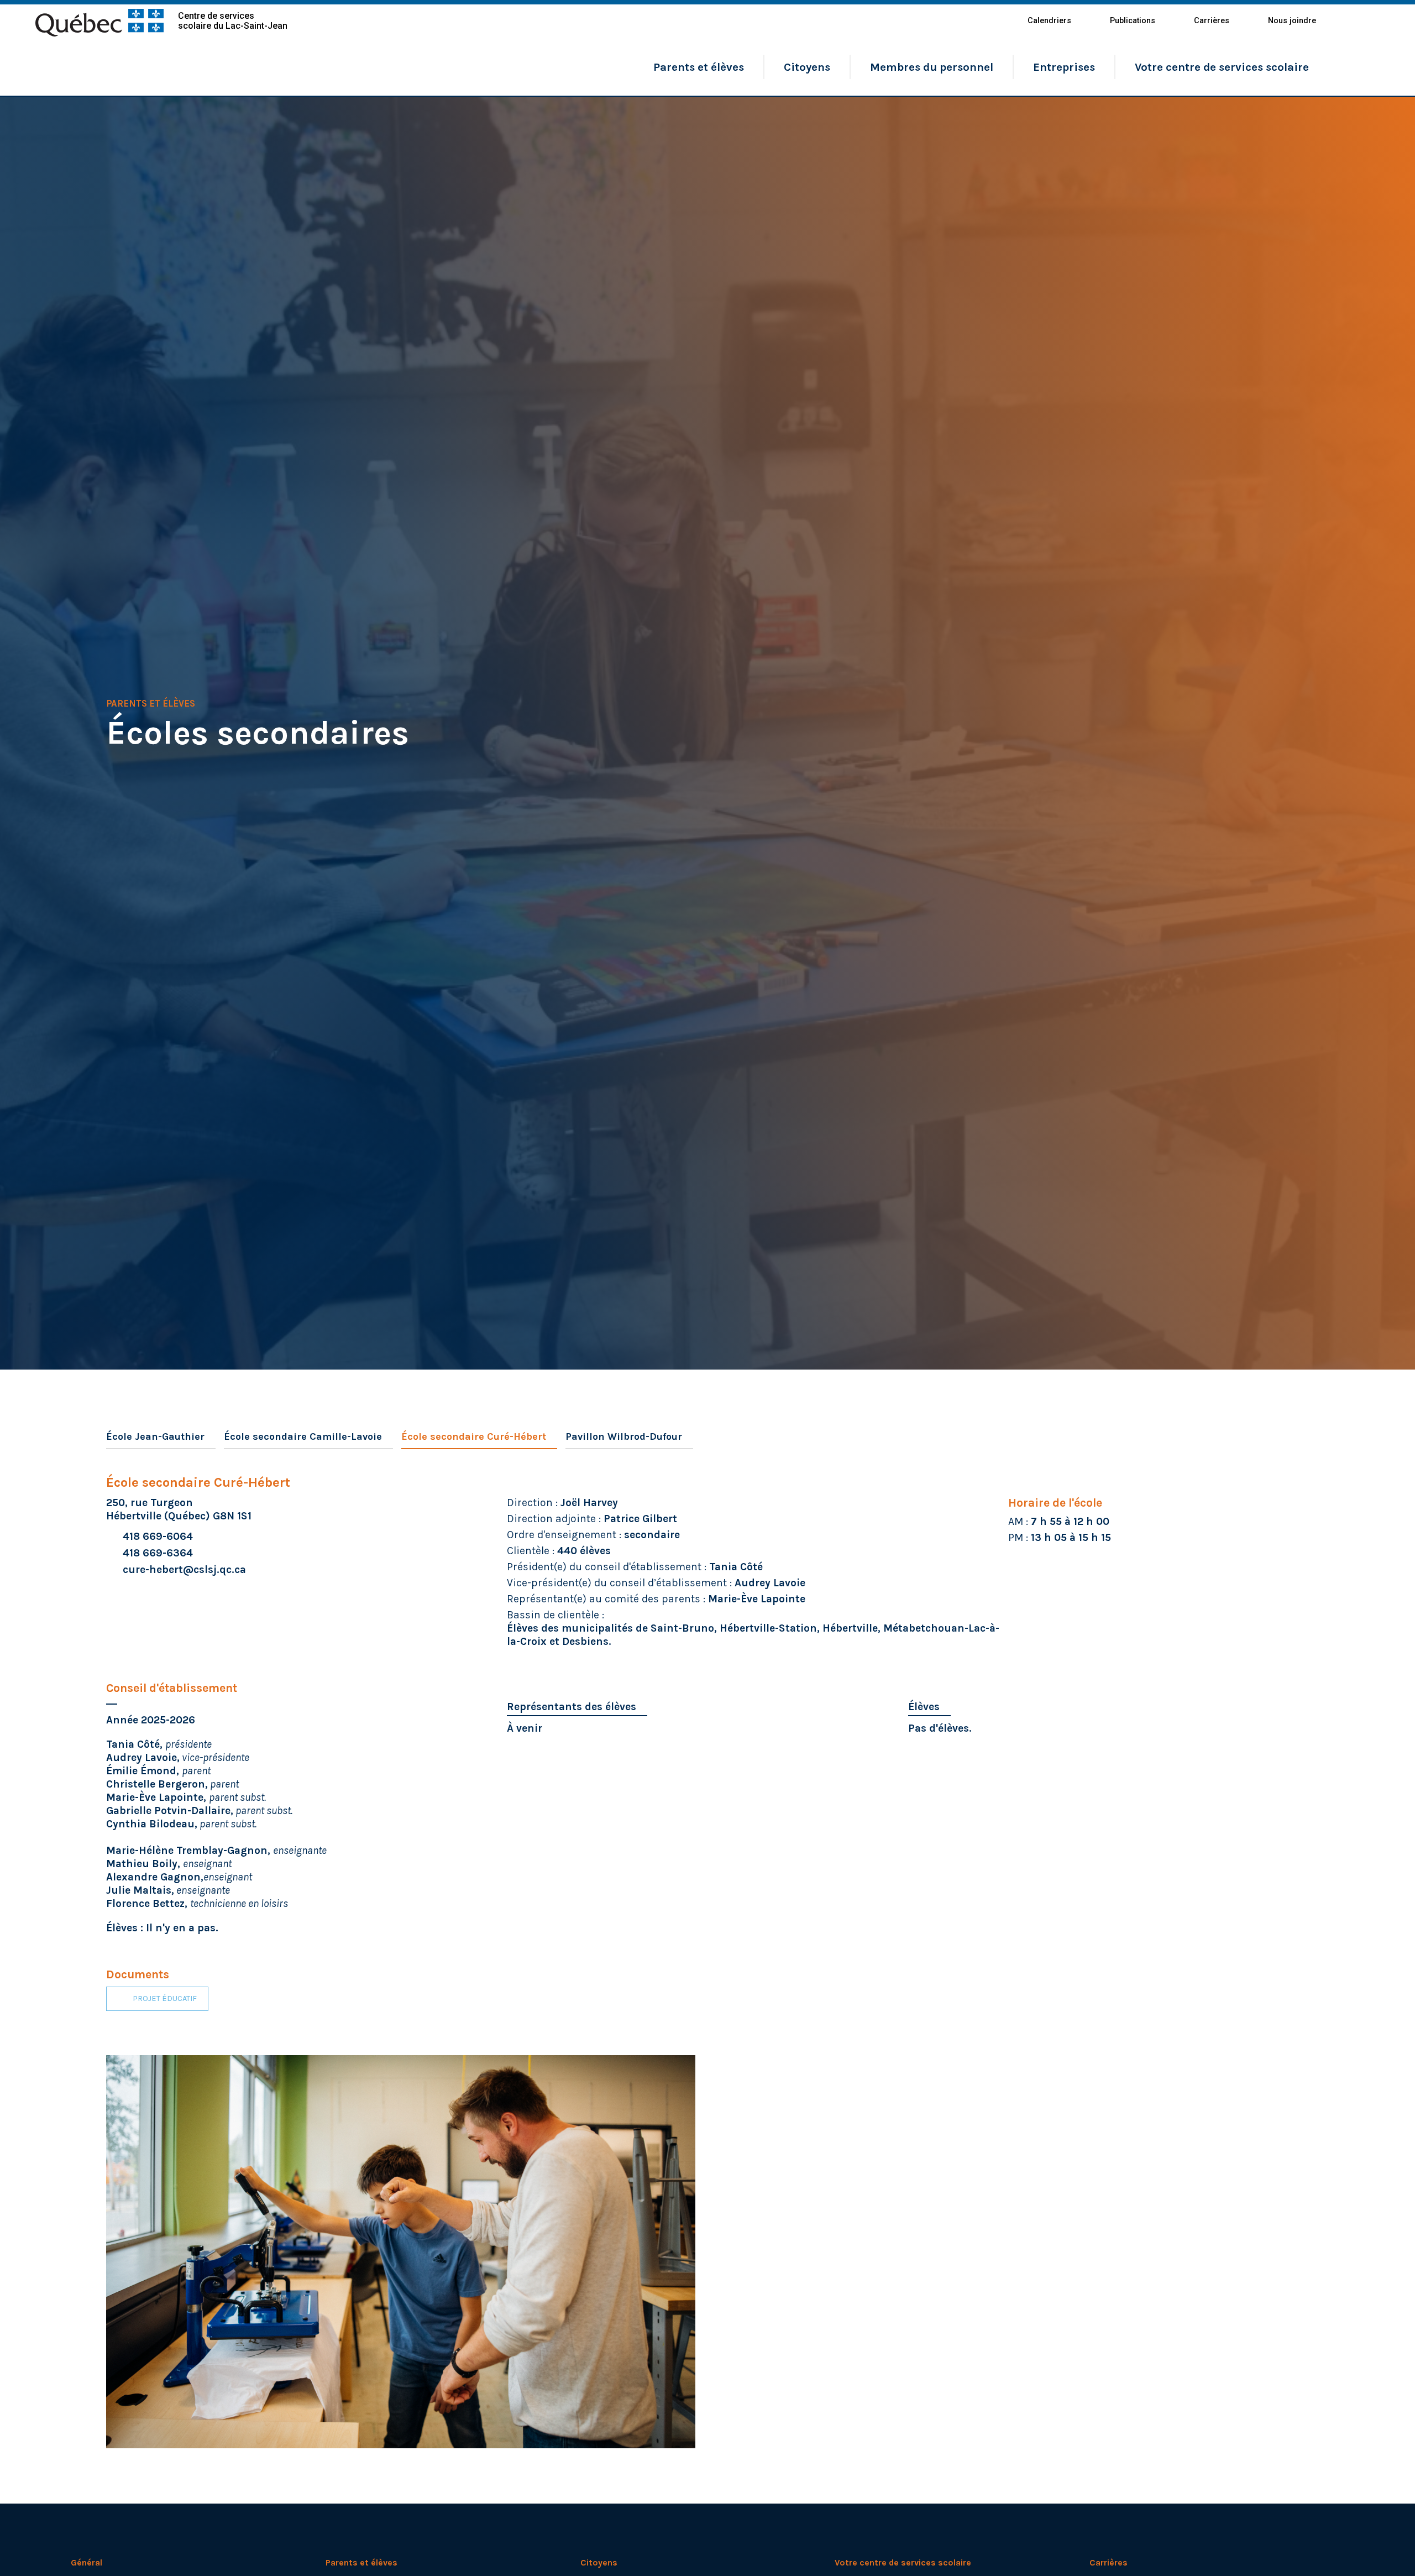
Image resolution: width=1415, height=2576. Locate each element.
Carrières (1212, 21)
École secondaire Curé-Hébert (474, 1436)
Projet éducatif (165, 1998)
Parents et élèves (699, 67)
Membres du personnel (932, 67)
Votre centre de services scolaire (1222, 67)
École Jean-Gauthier (155, 1436)
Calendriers (1049, 21)
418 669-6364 (158, 1553)
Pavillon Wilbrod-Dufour (624, 1436)
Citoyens (807, 67)
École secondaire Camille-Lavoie (303, 1436)
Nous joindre (1292, 21)
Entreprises (1064, 67)
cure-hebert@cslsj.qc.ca (184, 1569)
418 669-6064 (158, 1536)
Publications (1133, 21)
